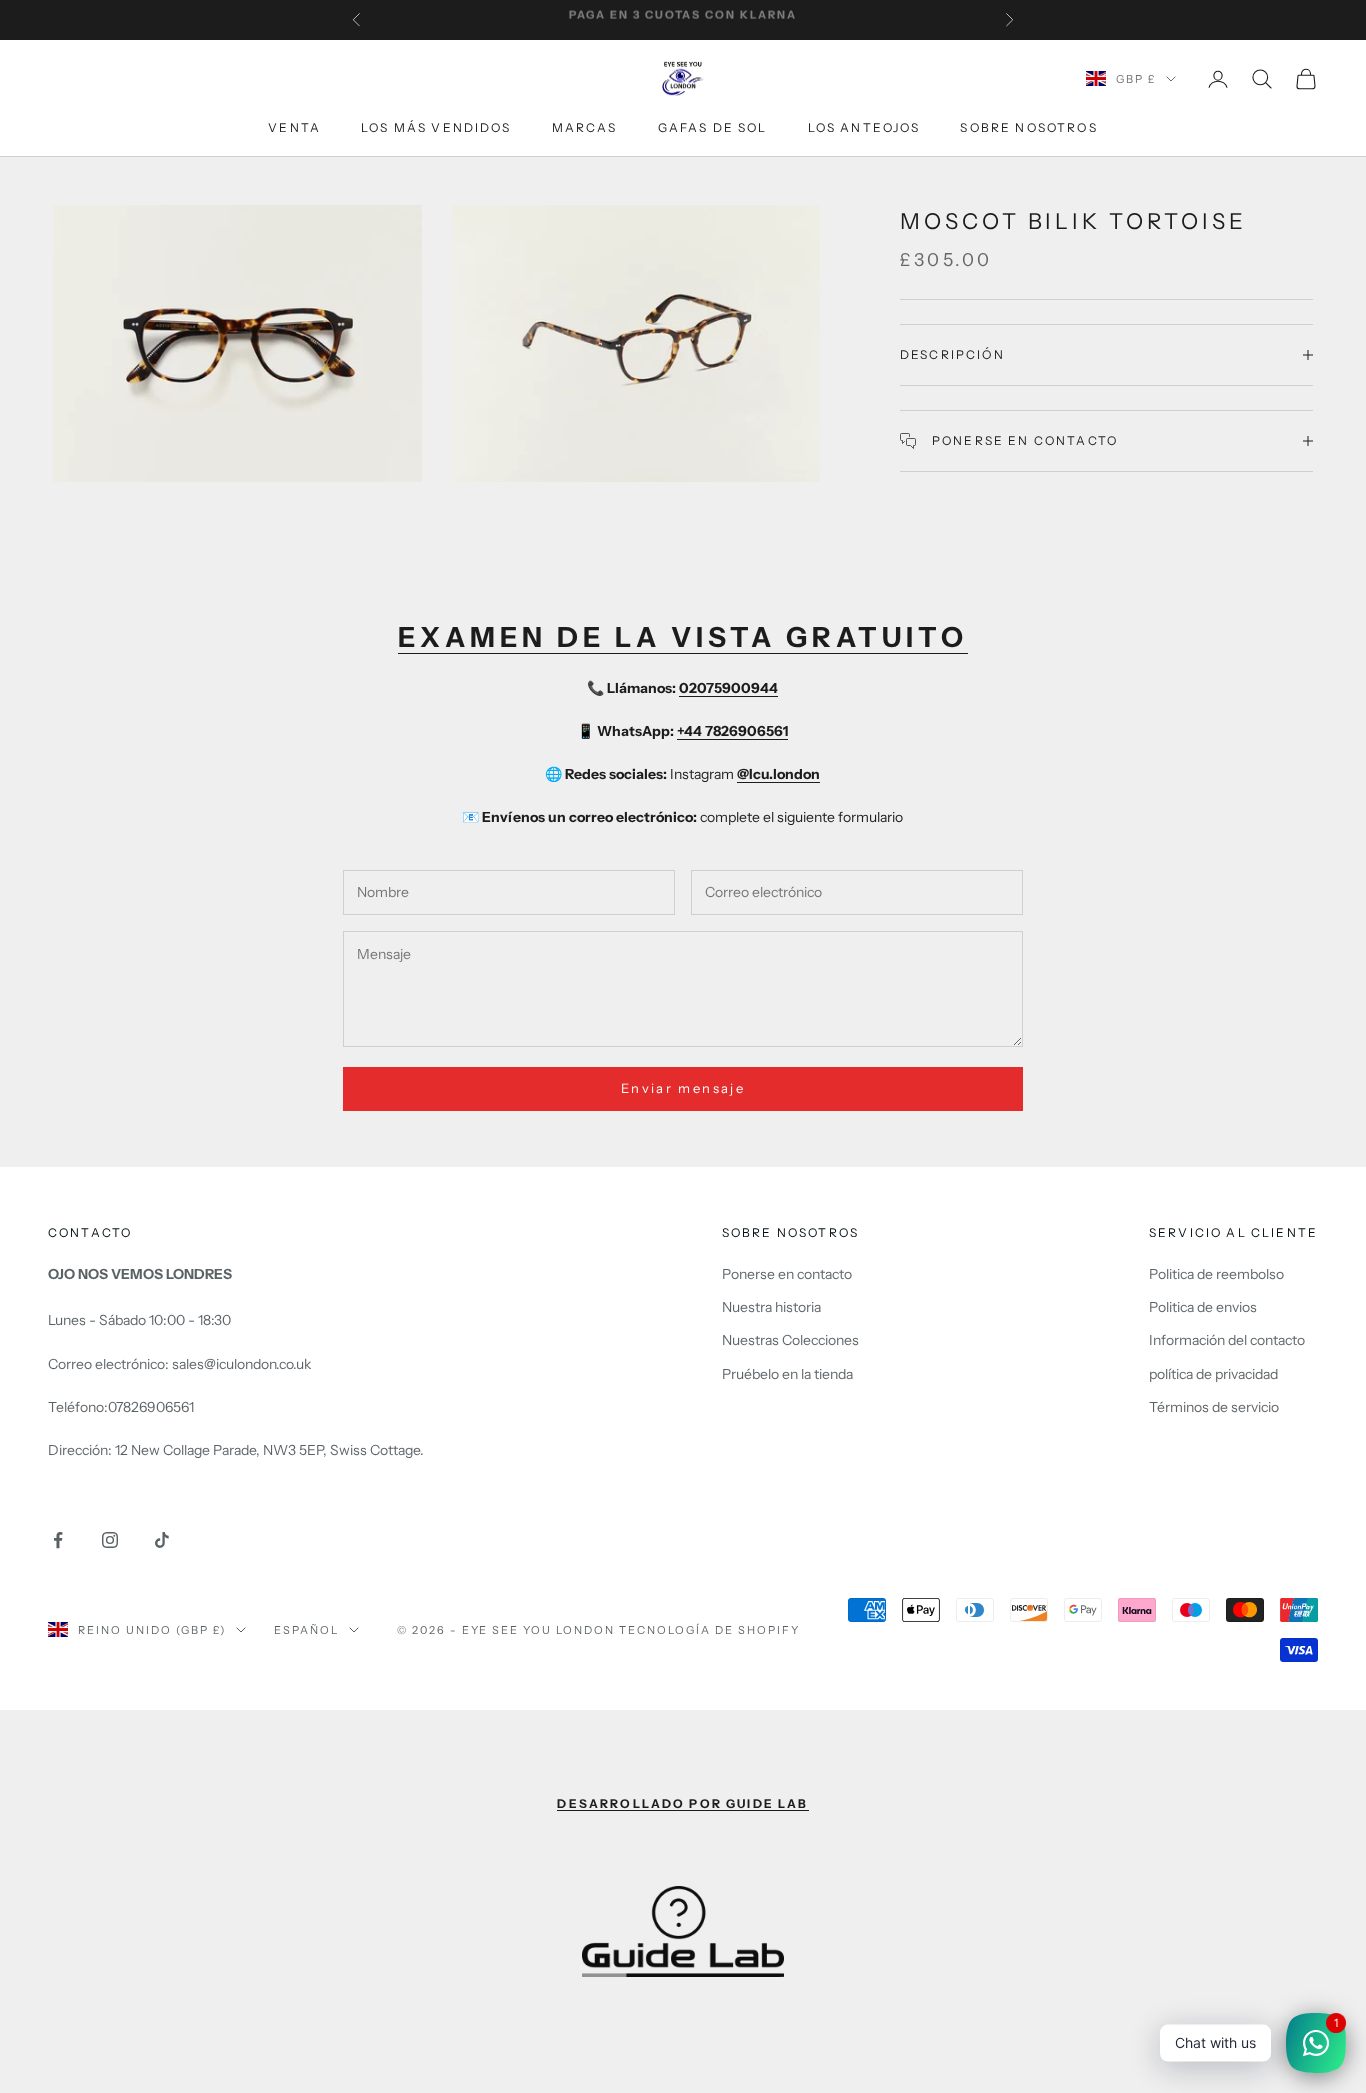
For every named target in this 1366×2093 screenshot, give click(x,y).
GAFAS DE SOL (713, 127)
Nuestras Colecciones (790, 1340)
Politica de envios (1203, 1307)
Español (306, 1630)
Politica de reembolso (1216, 1274)
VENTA (294, 127)
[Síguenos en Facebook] (58, 1540)
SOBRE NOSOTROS (1028, 127)
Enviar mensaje (683, 1088)
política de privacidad (1213, 1374)
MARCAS (585, 127)
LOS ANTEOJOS (864, 127)
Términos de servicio (1214, 1407)
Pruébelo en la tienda (787, 1374)
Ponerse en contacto (787, 1274)
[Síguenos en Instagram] (110, 1540)
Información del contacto (1227, 1340)
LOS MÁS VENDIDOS (436, 127)
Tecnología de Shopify (709, 1630)
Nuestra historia (771, 1307)
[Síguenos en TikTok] (162, 1540)
